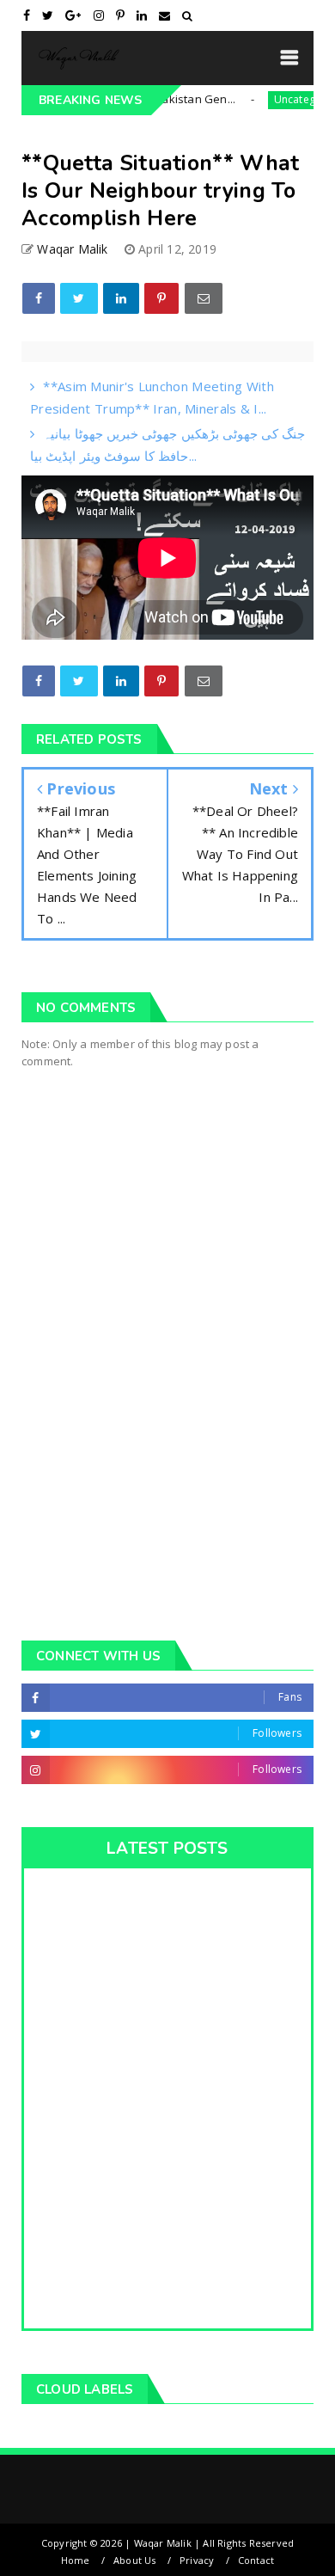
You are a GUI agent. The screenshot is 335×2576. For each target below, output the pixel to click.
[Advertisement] (167, 1428)
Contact (256, 2560)
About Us (135, 2560)
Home (76, 2560)
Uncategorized (289, 99)
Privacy (197, 2560)
